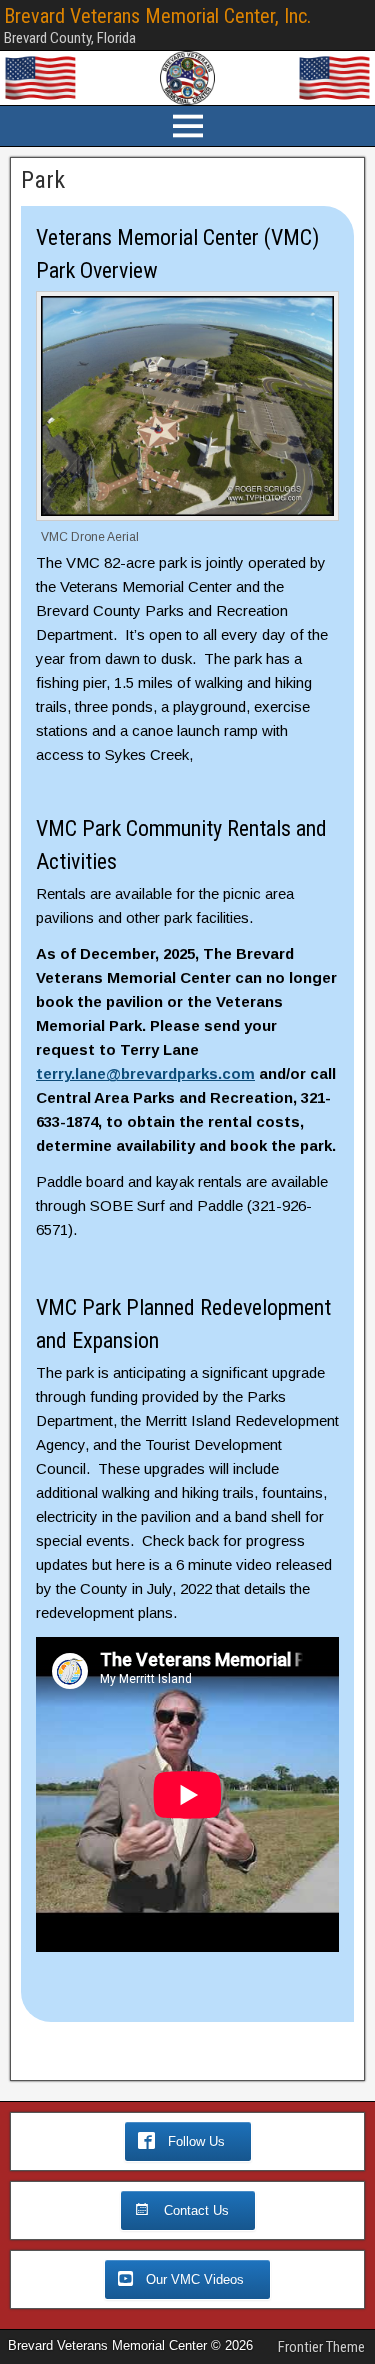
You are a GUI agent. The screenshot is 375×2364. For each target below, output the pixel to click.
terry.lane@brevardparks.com (145, 1073)
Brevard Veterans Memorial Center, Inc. (157, 16)
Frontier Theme (321, 2347)
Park (43, 180)
